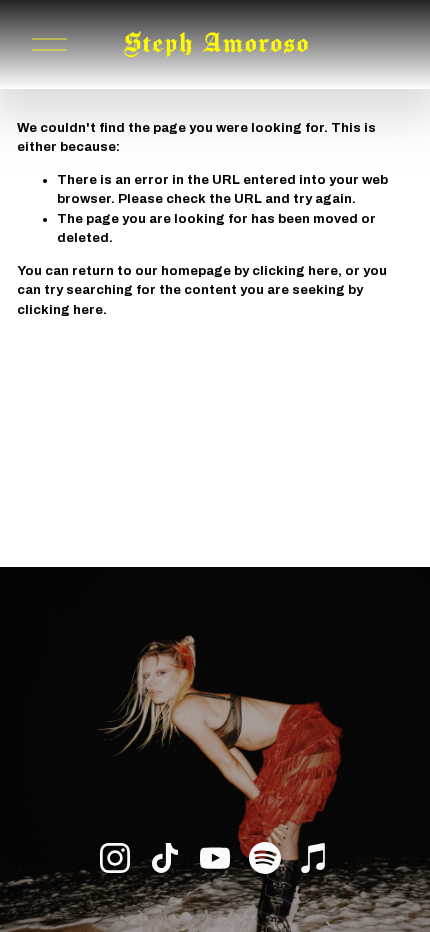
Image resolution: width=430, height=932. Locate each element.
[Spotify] (265, 858)
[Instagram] (115, 858)
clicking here (295, 271)
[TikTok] (165, 858)
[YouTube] (215, 858)
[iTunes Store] (315, 858)
